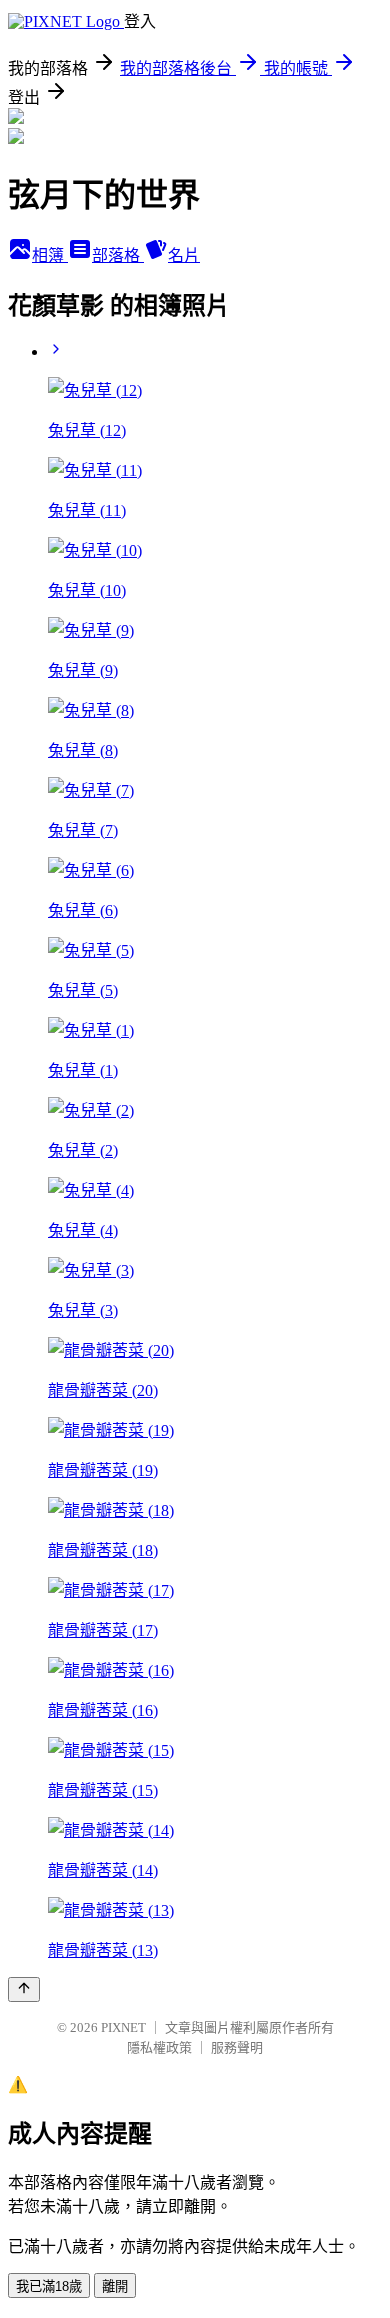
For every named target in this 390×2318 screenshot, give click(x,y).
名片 (184, 255)
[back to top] (24, 1989)
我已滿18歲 (49, 2286)
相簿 (50, 255)
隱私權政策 (159, 2047)
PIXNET (123, 2027)
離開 (115, 2286)
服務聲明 (237, 2047)
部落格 (118, 255)
